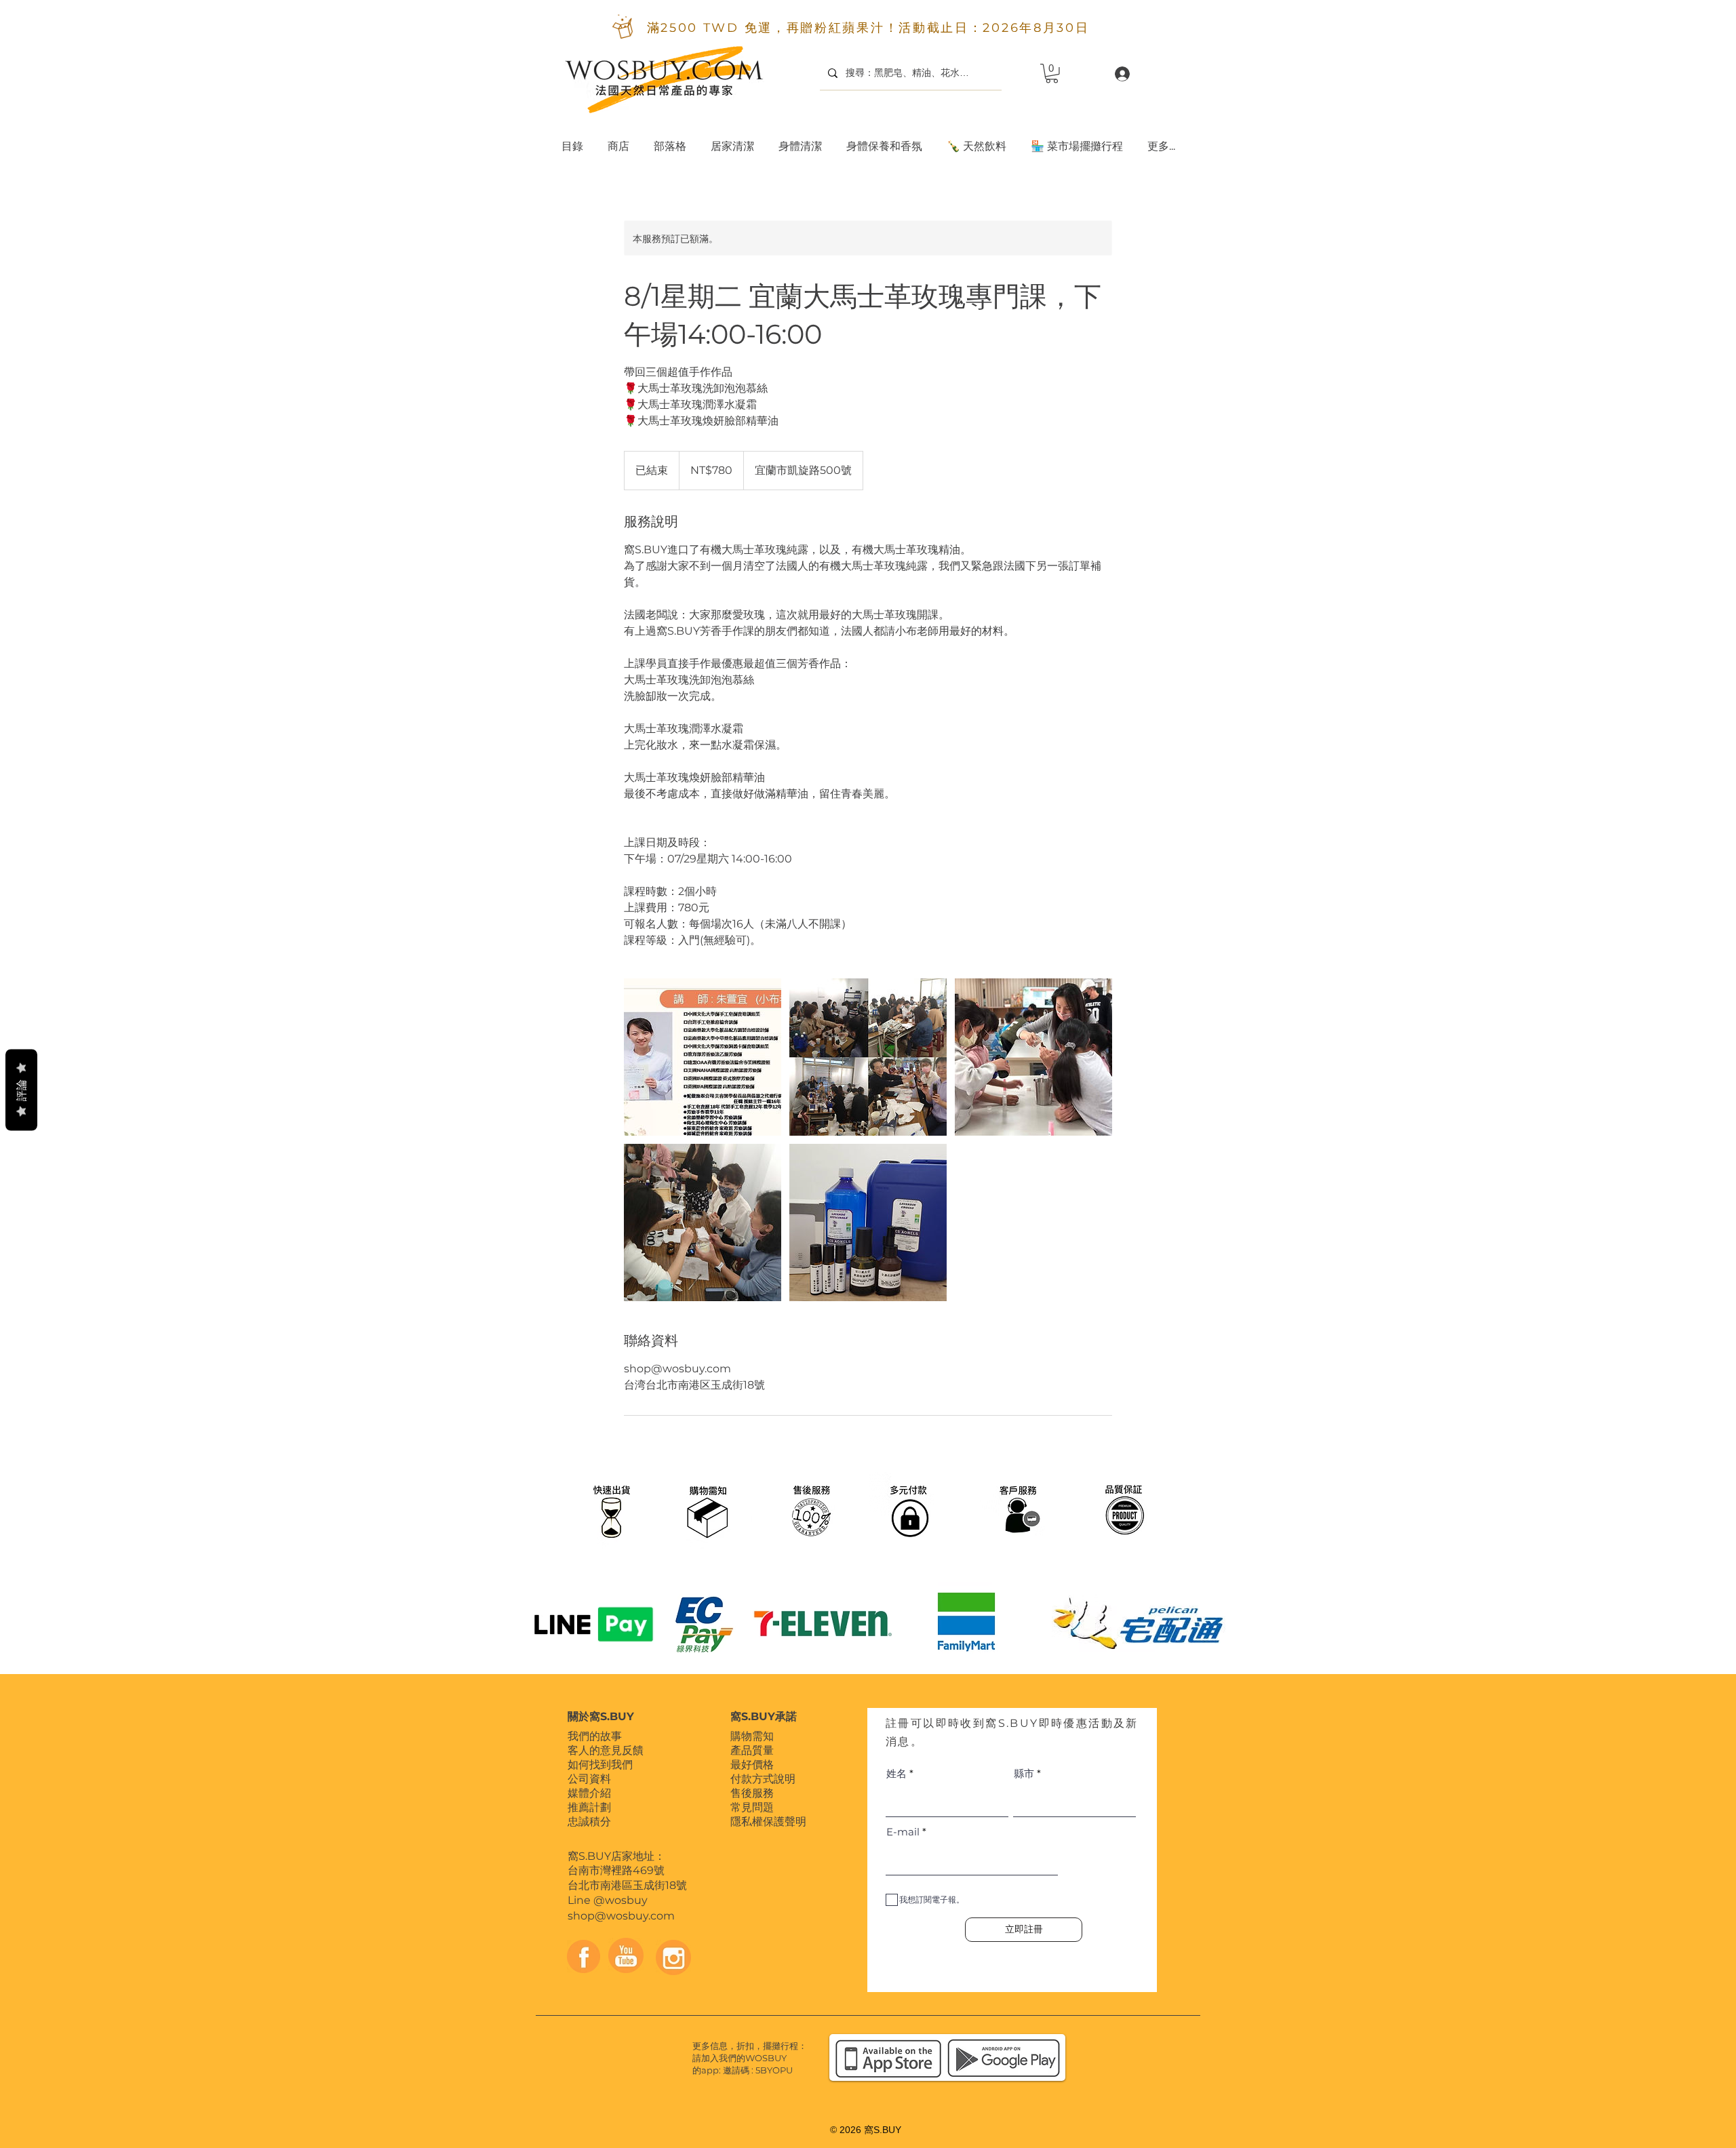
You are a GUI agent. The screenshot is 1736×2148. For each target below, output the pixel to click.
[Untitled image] (703, 1057)
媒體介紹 (589, 1793)
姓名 (896, 1773)
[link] (1052, 74)
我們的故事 (595, 1736)
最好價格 (752, 1765)
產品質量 (752, 1750)
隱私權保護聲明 (768, 1822)
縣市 (1024, 1773)
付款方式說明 (763, 1779)
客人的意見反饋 (606, 1750)
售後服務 (752, 1793)
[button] (732, 140)
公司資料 (589, 1779)
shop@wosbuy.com (621, 1916)
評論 (21, 1090)
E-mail (903, 1832)
